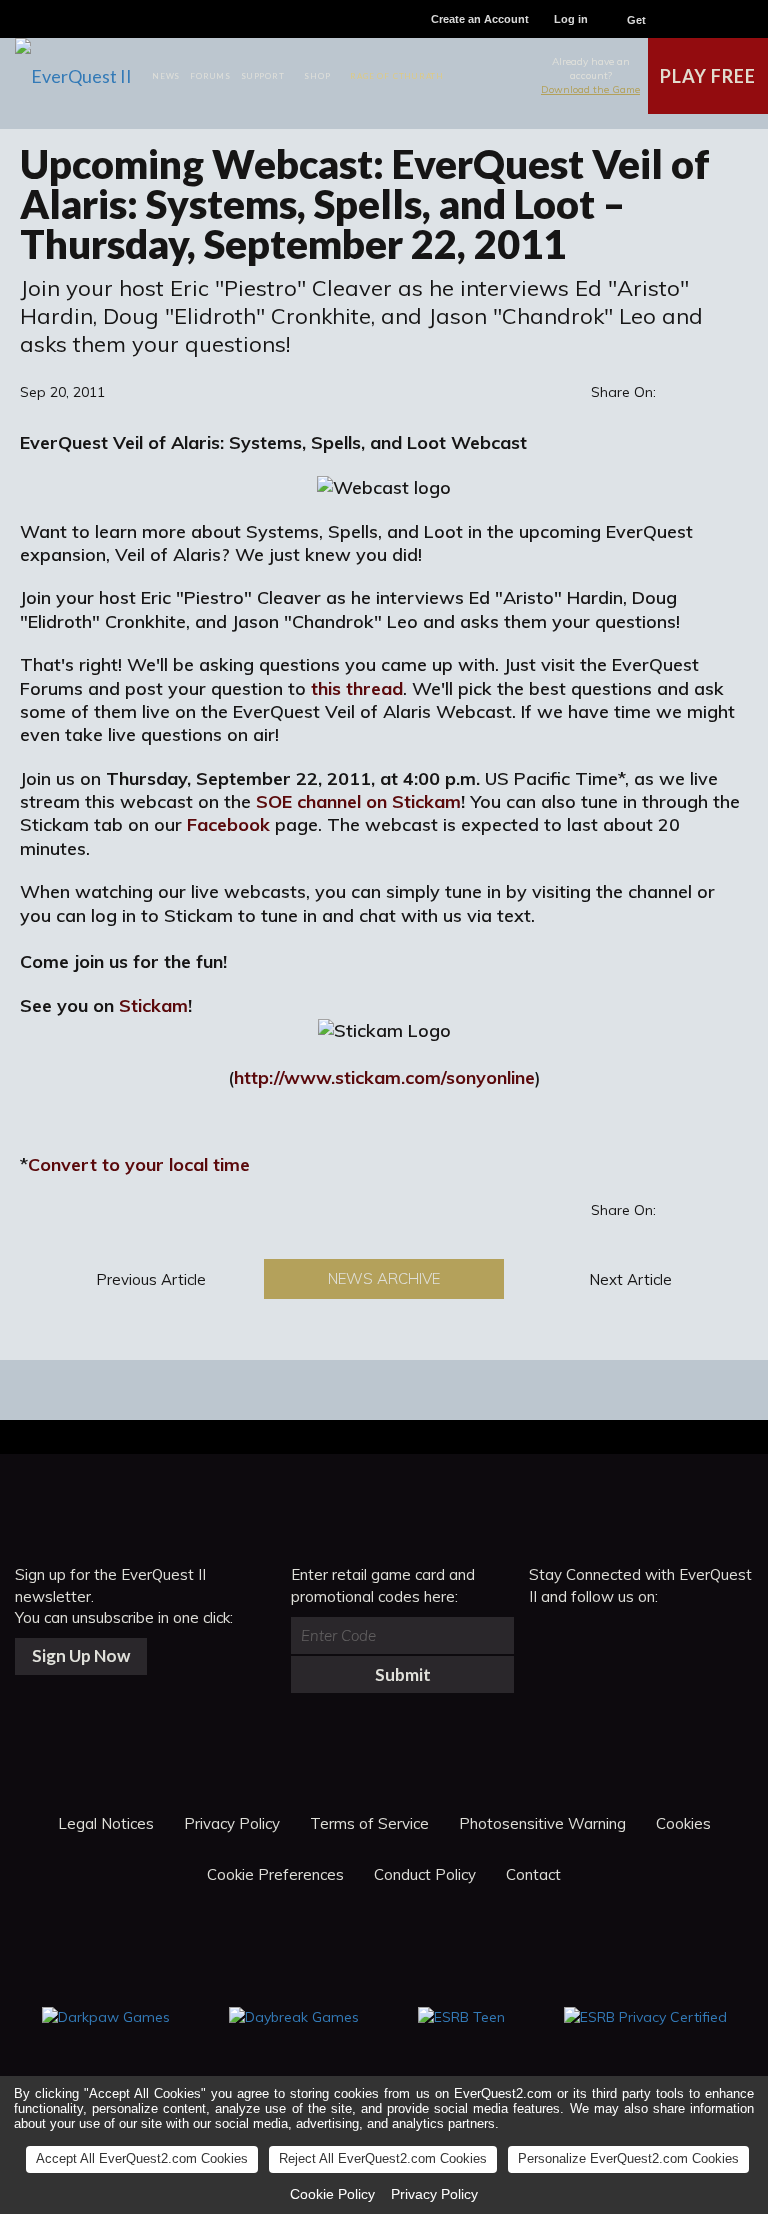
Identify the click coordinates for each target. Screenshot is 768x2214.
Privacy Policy (232, 1823)
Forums (210, 76)
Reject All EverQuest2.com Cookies (383, 2158)
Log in (571, 19)
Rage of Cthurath (397, 76)
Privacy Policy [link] (434, 2194)
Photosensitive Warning (542, 1823)
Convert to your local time (139, 1164)
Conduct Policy (425, 1874)
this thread (357, 688)
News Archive (384, 1278)
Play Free (707, 76)
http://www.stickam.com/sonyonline (384, 1077)
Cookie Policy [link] (332, 2194)
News (166, 76)
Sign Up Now (81, 1655)
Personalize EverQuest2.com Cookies (628, 2158)
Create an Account (480, 19)
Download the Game (590, 89)
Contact (533, 1874)
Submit (403, 1674)
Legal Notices (106, 1823)
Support (263, 76)
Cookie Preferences (275, 1874)
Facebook (228, 824)
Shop (317, 76)
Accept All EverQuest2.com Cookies (142, 2158)
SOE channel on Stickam (358, 801)
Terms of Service (369, 1823)
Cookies (683, 1823)
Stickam (153, 1005)
